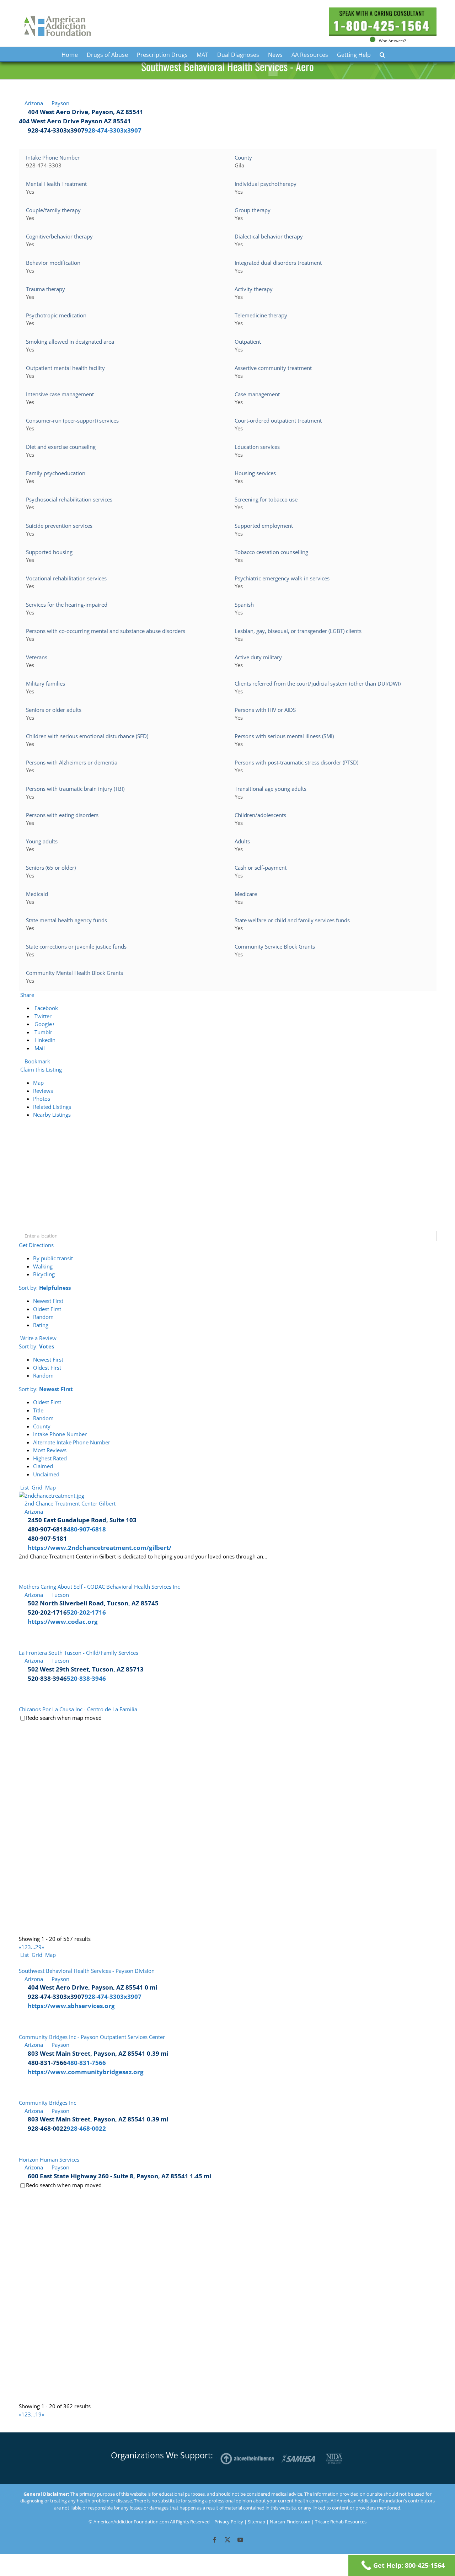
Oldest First (47, 1309)
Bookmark (37, 1061)
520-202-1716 (86, 1612)
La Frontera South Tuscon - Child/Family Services (79, 1653)
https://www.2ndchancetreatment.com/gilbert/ (100, 1548)
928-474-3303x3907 (113, 130)
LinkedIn (44, 1040)
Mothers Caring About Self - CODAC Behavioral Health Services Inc (99, 1587)
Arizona (33, 103)
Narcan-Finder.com (291, 2522)
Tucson (60, 1595)
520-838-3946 (86, 1678)
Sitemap (256, 2522)
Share (26, 995)
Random (43, 1317)
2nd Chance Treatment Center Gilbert (70, 1503)
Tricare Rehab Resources (341, 2522)
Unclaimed (46, 1474)
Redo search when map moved (64, 1718)
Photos (42, 1099)
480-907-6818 (86, 1529)
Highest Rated (50, 1458)
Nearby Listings (52, 1115)
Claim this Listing (40, 1069)
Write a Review (38, 1338)
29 (38, 1947)
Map (38, 1083)
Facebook (45, 1008)
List (24, 1487)
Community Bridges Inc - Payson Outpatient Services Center (92, 2037)
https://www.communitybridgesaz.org (86, 2072)
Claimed (43, 1466)
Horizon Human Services (49, 2159)
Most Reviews (50, 1450)
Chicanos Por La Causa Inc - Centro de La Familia (78, 1709)
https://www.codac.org (63, 1622)
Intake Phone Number (60, 1434)
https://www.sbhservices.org (71, 2006)
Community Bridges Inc (47, 2103)
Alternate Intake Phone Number (72, 1442)
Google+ (44, 1024)
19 (38, 2414)
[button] (382, 54)
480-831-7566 (86, 2063)
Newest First (48, 1301)
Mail (39, 1048)
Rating (41, 1325)
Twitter (42, 1016)
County (42, 1426)
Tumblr (43, 1032)
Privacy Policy (229, 2522)
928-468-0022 (86, 2128)
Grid (36, 1487)
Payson (60, 103)
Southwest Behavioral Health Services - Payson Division (87, 1971)
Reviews (43, 1091)
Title (38, 1410)
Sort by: (45, 1288)
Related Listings (52, 1107)
